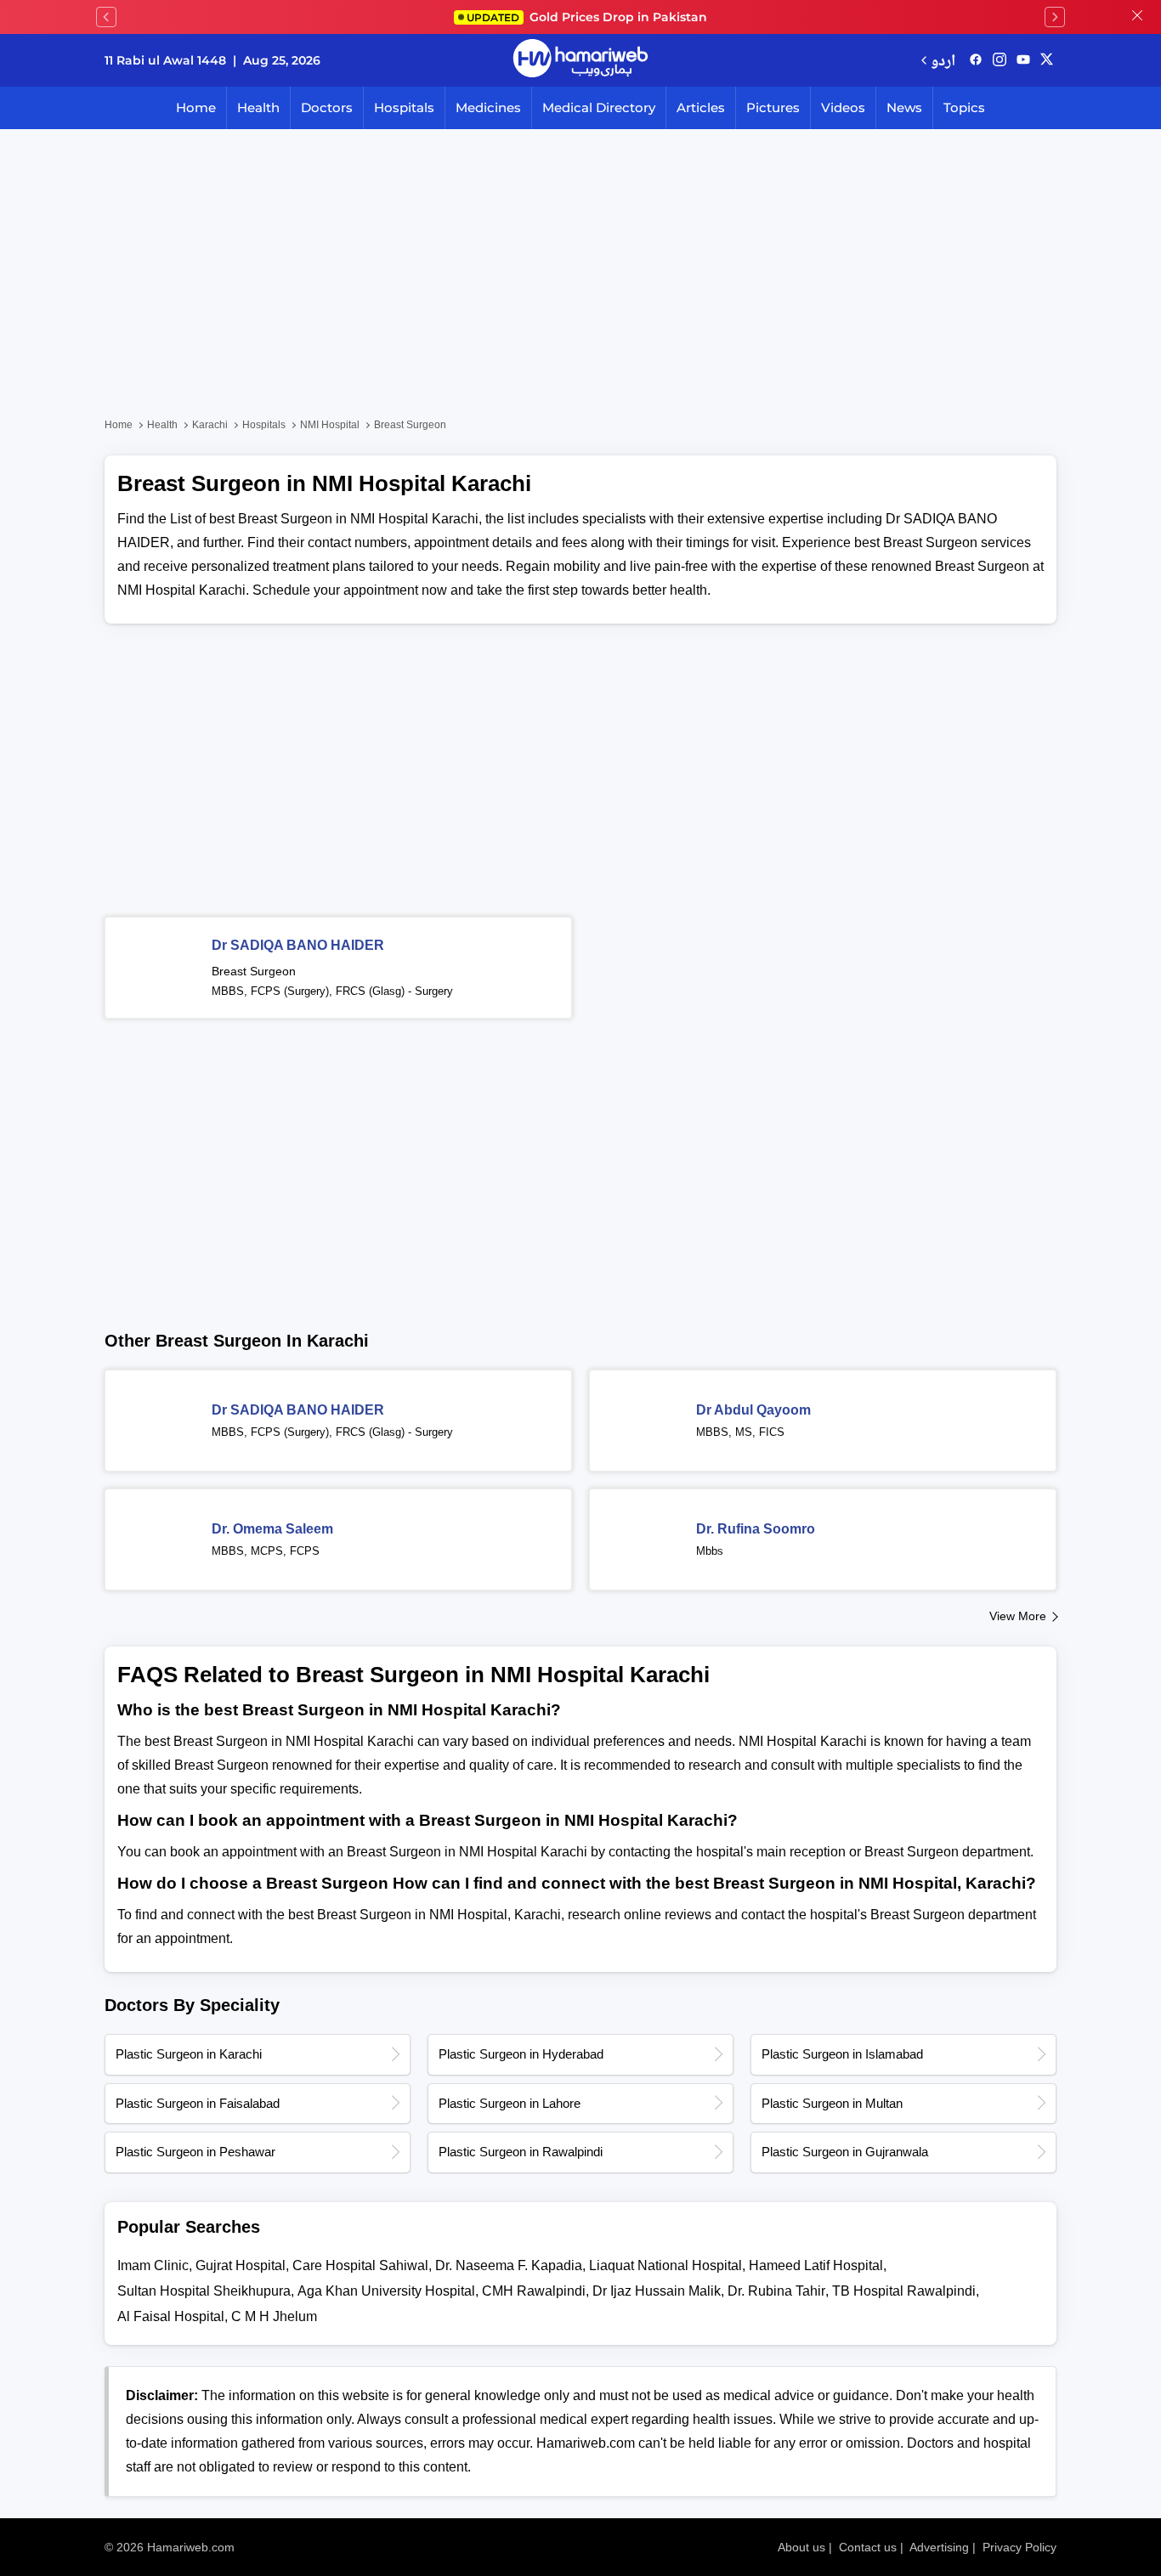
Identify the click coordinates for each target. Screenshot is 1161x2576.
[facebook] (976, 60)
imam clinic (153, 2265)
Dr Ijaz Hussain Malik (657, 2291)
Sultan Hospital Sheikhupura (204, 2291)
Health (258, 107)
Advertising (939, 2547)
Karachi (210, 425)
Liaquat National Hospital (665, 2265)
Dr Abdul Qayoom (753, 1410)
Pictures (773, 107)
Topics (964, 107)
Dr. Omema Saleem (272, 1529)
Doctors (327, 107)
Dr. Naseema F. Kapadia (509, 2265)
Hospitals (404, 107)
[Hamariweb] (580, 60)
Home (196, 107)
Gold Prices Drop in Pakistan (587, 17)
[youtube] (1023, 60)
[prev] (106, 17)
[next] (1055, 17)
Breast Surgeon (254, 971)
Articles (701, 107)
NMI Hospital (330, 425)
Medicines (488, 107)
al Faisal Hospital (171, 2316)
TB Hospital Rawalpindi (904, 2291)
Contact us (868, 2547)
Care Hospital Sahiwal (360, 2265)
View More (1018, 1616)
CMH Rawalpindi (534, 2291)
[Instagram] (1000, 60)
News (904, 107)
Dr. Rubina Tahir (776, 2291)
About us (801, 2547)
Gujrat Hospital (241, 2265)
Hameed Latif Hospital (816, 2265)
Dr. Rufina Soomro (756, 1529)
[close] (1137, 17)
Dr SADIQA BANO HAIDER (298, 945)
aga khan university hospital (386, 2291)
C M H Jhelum (274, 2316)
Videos (843, 107)
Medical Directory (599, 107)
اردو (943, 60)
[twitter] (1047, 60)
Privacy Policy (1019, 2547)
